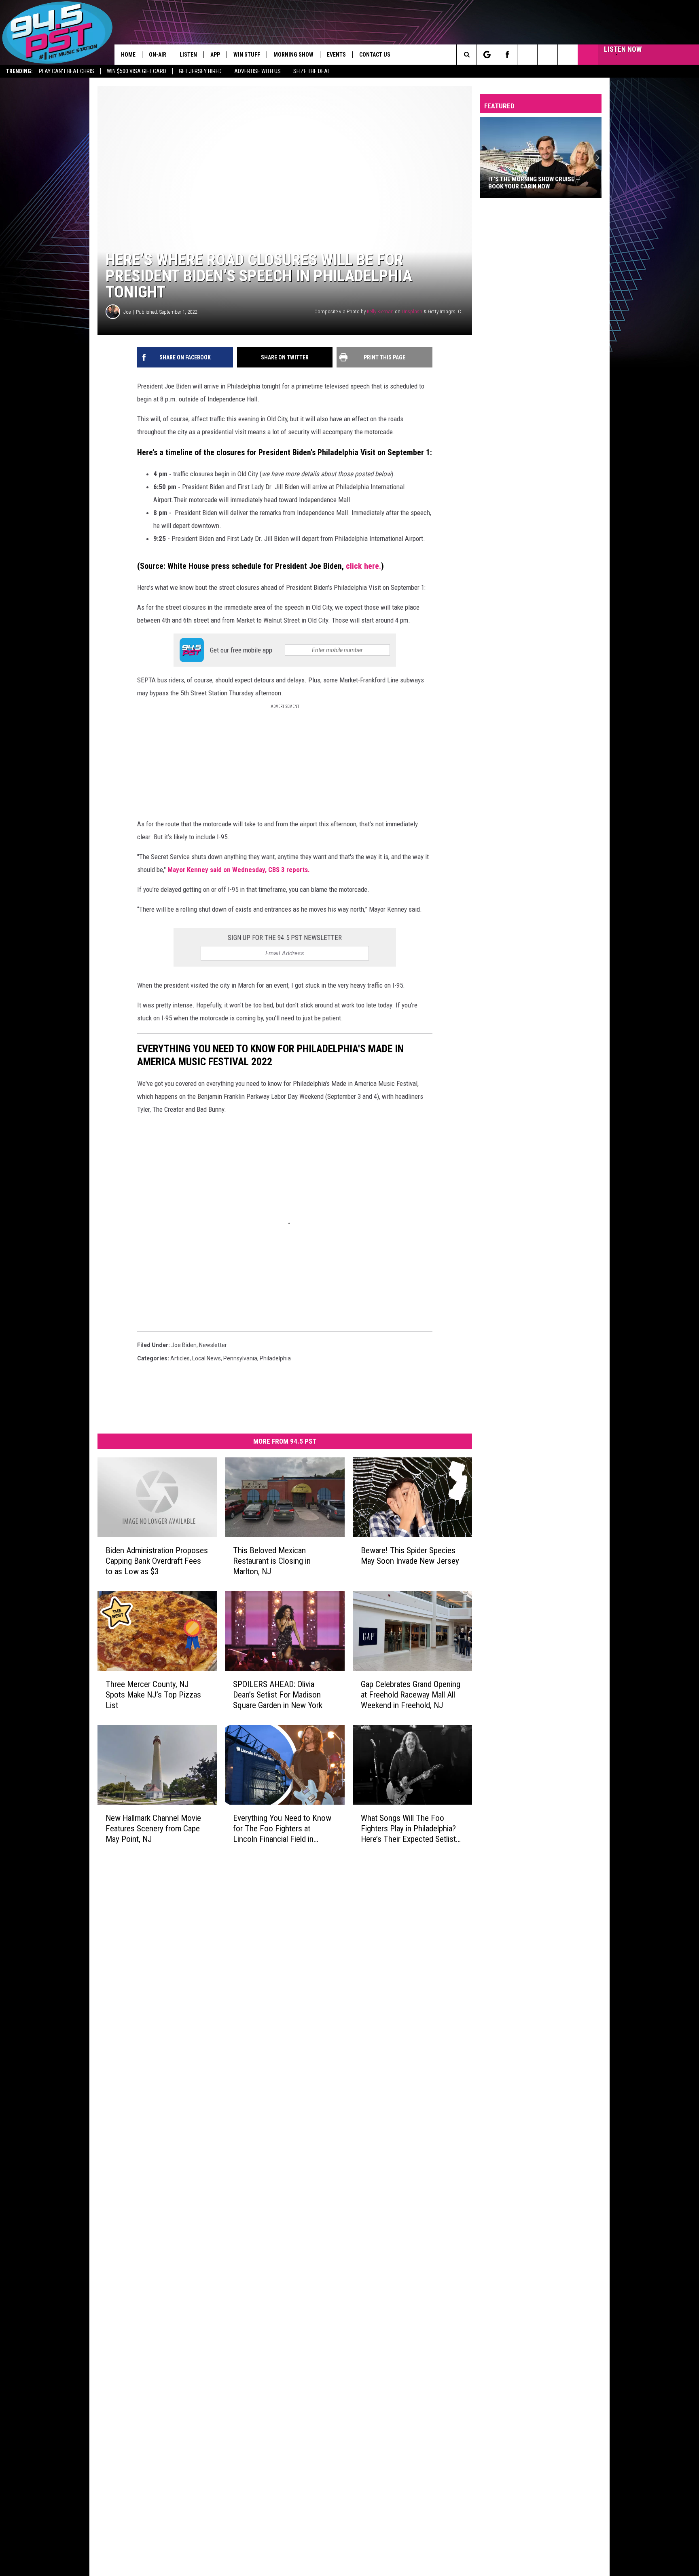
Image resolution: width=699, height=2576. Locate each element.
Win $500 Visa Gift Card (137, 71)
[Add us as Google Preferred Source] (487, 55)
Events (336, 55)
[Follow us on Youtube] (568, 55)
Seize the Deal (312, 71)
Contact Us (375, 55)
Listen (188, 55)
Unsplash (412, 311)
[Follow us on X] (548, 55)
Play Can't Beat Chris (67, 71)
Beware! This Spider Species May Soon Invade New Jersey (410, 1556)
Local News (207, 1358)
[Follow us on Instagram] (527, 55)
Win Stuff (247, 55)
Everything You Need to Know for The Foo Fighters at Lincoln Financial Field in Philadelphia (282, 1829)
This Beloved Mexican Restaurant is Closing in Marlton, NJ (272, 1561)
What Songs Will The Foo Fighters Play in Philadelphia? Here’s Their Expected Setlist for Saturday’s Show (408, 1829)
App (215, 55)
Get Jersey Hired (200, 71)
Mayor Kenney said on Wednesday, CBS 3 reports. (239, 870)
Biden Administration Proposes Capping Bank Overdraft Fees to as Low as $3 (157, 1561)
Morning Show (293, 55)
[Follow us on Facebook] (507, 55)
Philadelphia (275, 1358)
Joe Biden (184, 1345)
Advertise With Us (257, 71)
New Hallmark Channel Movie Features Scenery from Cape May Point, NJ (153, 1829)
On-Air (158, 55)
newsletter (213, 1345)
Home (128, 55)
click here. (363, 566)
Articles (180, 1358)
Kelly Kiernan (380, 311)
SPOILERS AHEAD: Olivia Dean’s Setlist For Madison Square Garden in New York (278, 1695)
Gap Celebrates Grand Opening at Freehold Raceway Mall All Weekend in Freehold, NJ (411, 1695)
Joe (127, 312)
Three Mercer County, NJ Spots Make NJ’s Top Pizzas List (153, 1695)
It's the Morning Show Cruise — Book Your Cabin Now (534, 183)
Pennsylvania (240, 1358)
